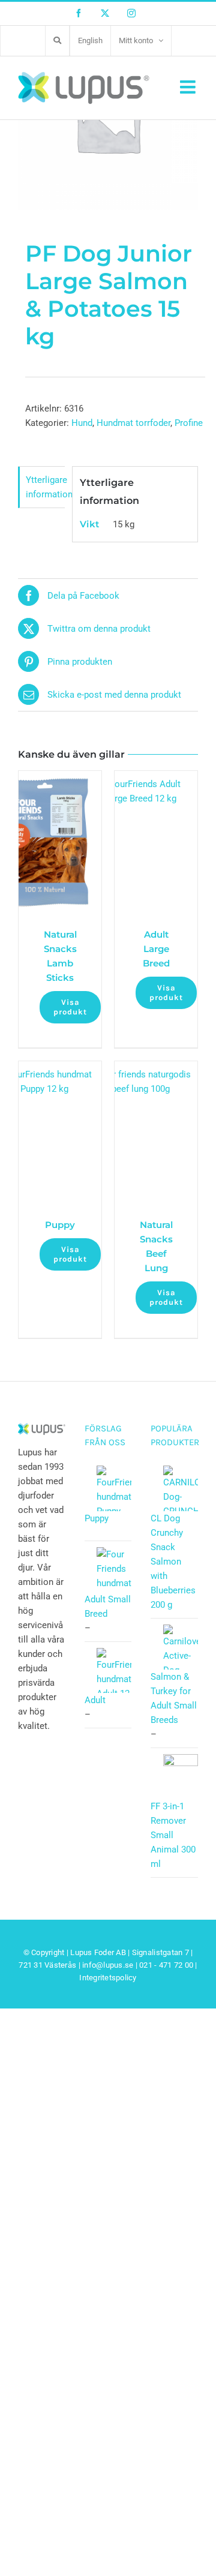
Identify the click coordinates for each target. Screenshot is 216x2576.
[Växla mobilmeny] (189, 87)
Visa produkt (70, 1007)
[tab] (41, 487)
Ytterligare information (45, 487)
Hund (82, 423)
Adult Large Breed (156, 949)
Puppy (60, 1225)
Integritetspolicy (108, 1978)
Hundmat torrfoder (133, 423)
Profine (189, 423)
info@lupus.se (108, 1965)
